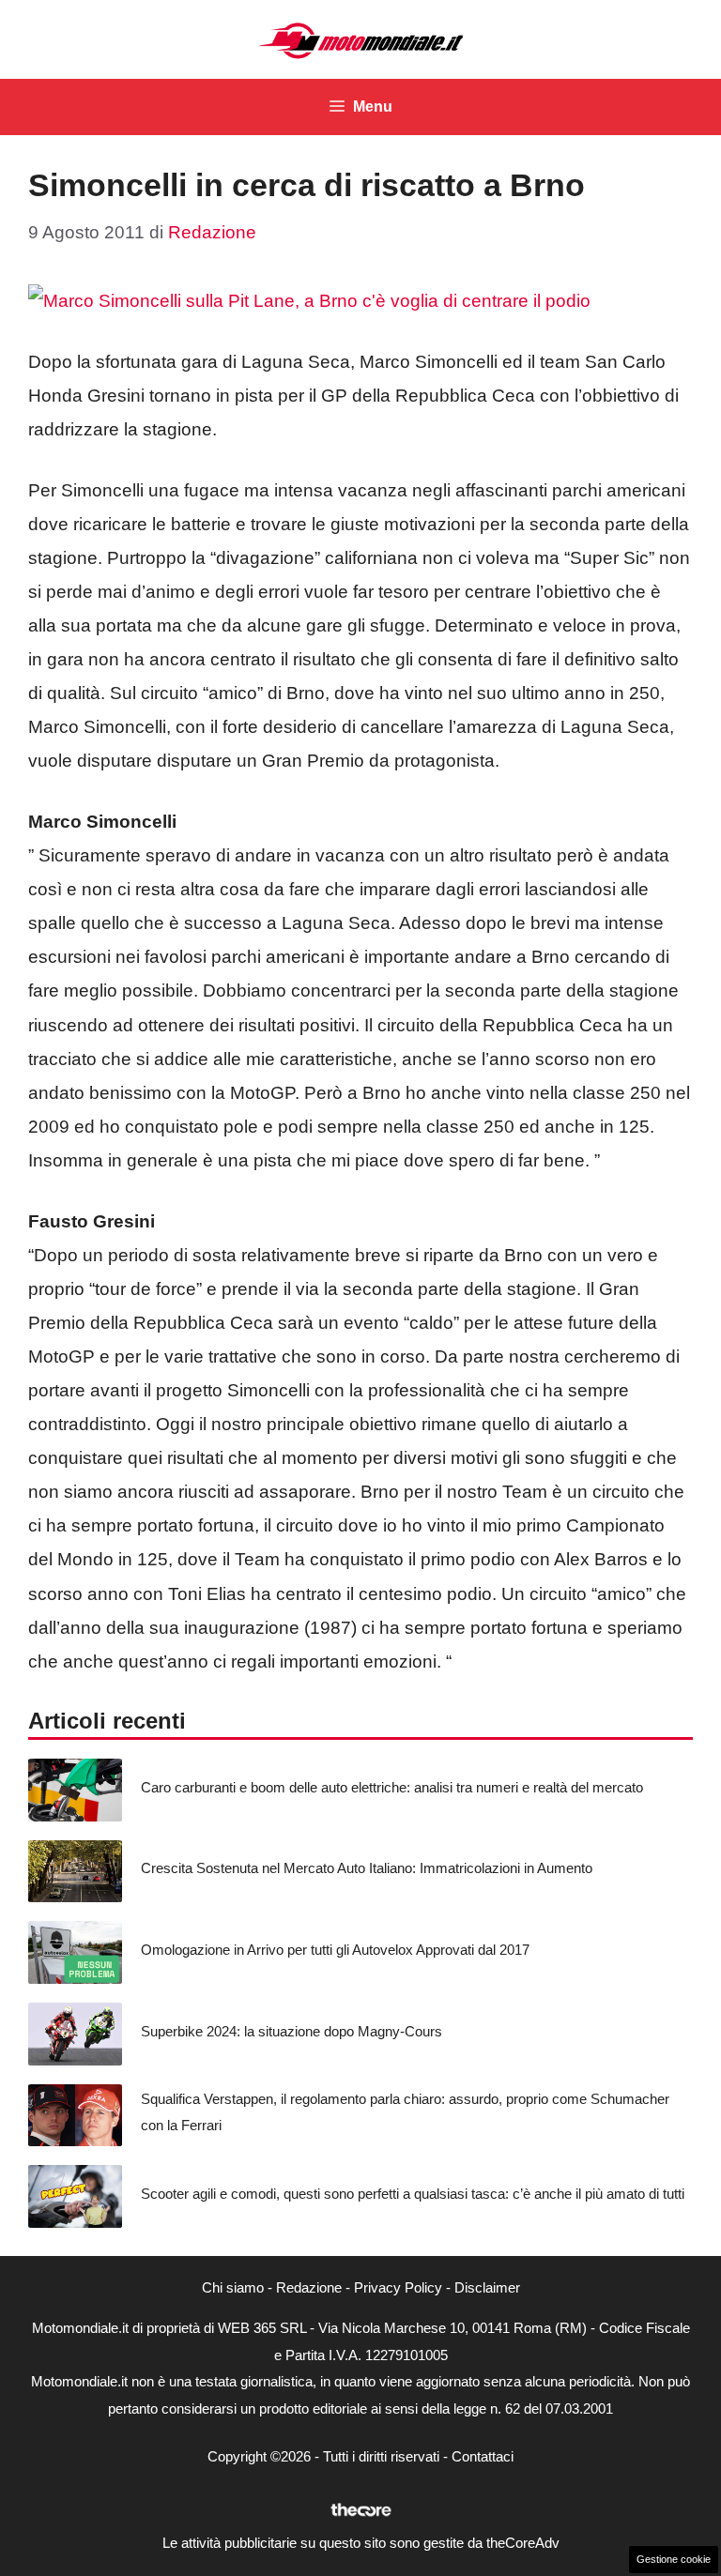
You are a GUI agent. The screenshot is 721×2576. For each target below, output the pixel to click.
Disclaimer (487, 2287)
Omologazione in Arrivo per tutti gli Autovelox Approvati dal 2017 (335, 1950)
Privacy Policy (398, 2287)
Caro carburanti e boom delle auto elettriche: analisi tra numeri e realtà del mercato (392, 1787)
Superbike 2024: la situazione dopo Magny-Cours (291, 2031)
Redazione (309, 2287)
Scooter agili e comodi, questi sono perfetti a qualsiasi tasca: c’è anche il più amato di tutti (413, 2194)
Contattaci (483, 2456)
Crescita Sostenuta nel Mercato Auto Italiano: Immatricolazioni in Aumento (367, 1868)
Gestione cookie (674, 2559)
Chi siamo (233, 2287)
